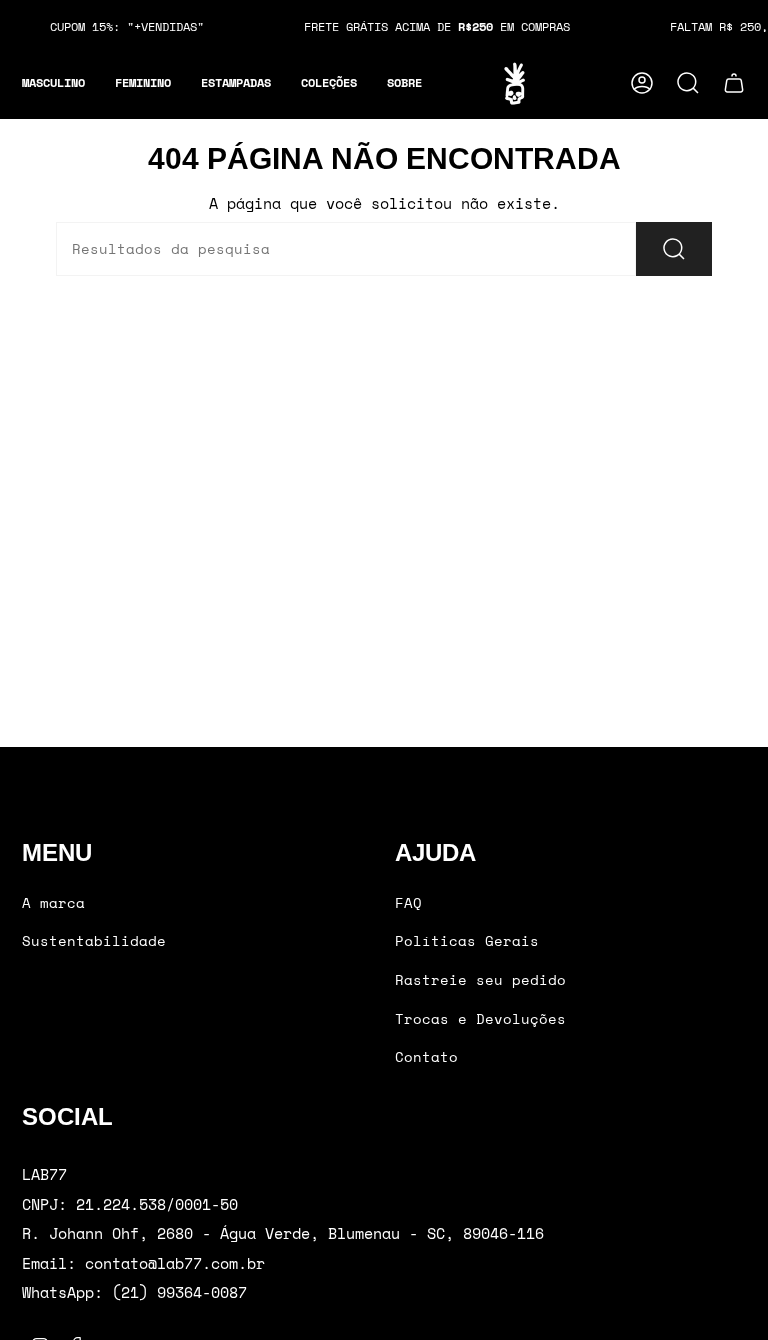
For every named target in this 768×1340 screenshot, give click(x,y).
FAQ (408, 902)
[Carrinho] (734, 83)
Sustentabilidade (94, 940)
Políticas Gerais (467, 940)
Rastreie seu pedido (480, 979)
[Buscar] (674, 249)
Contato (426, 1056)
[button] (53, 83)
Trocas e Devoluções (480, 1018)
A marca (53, 902)
